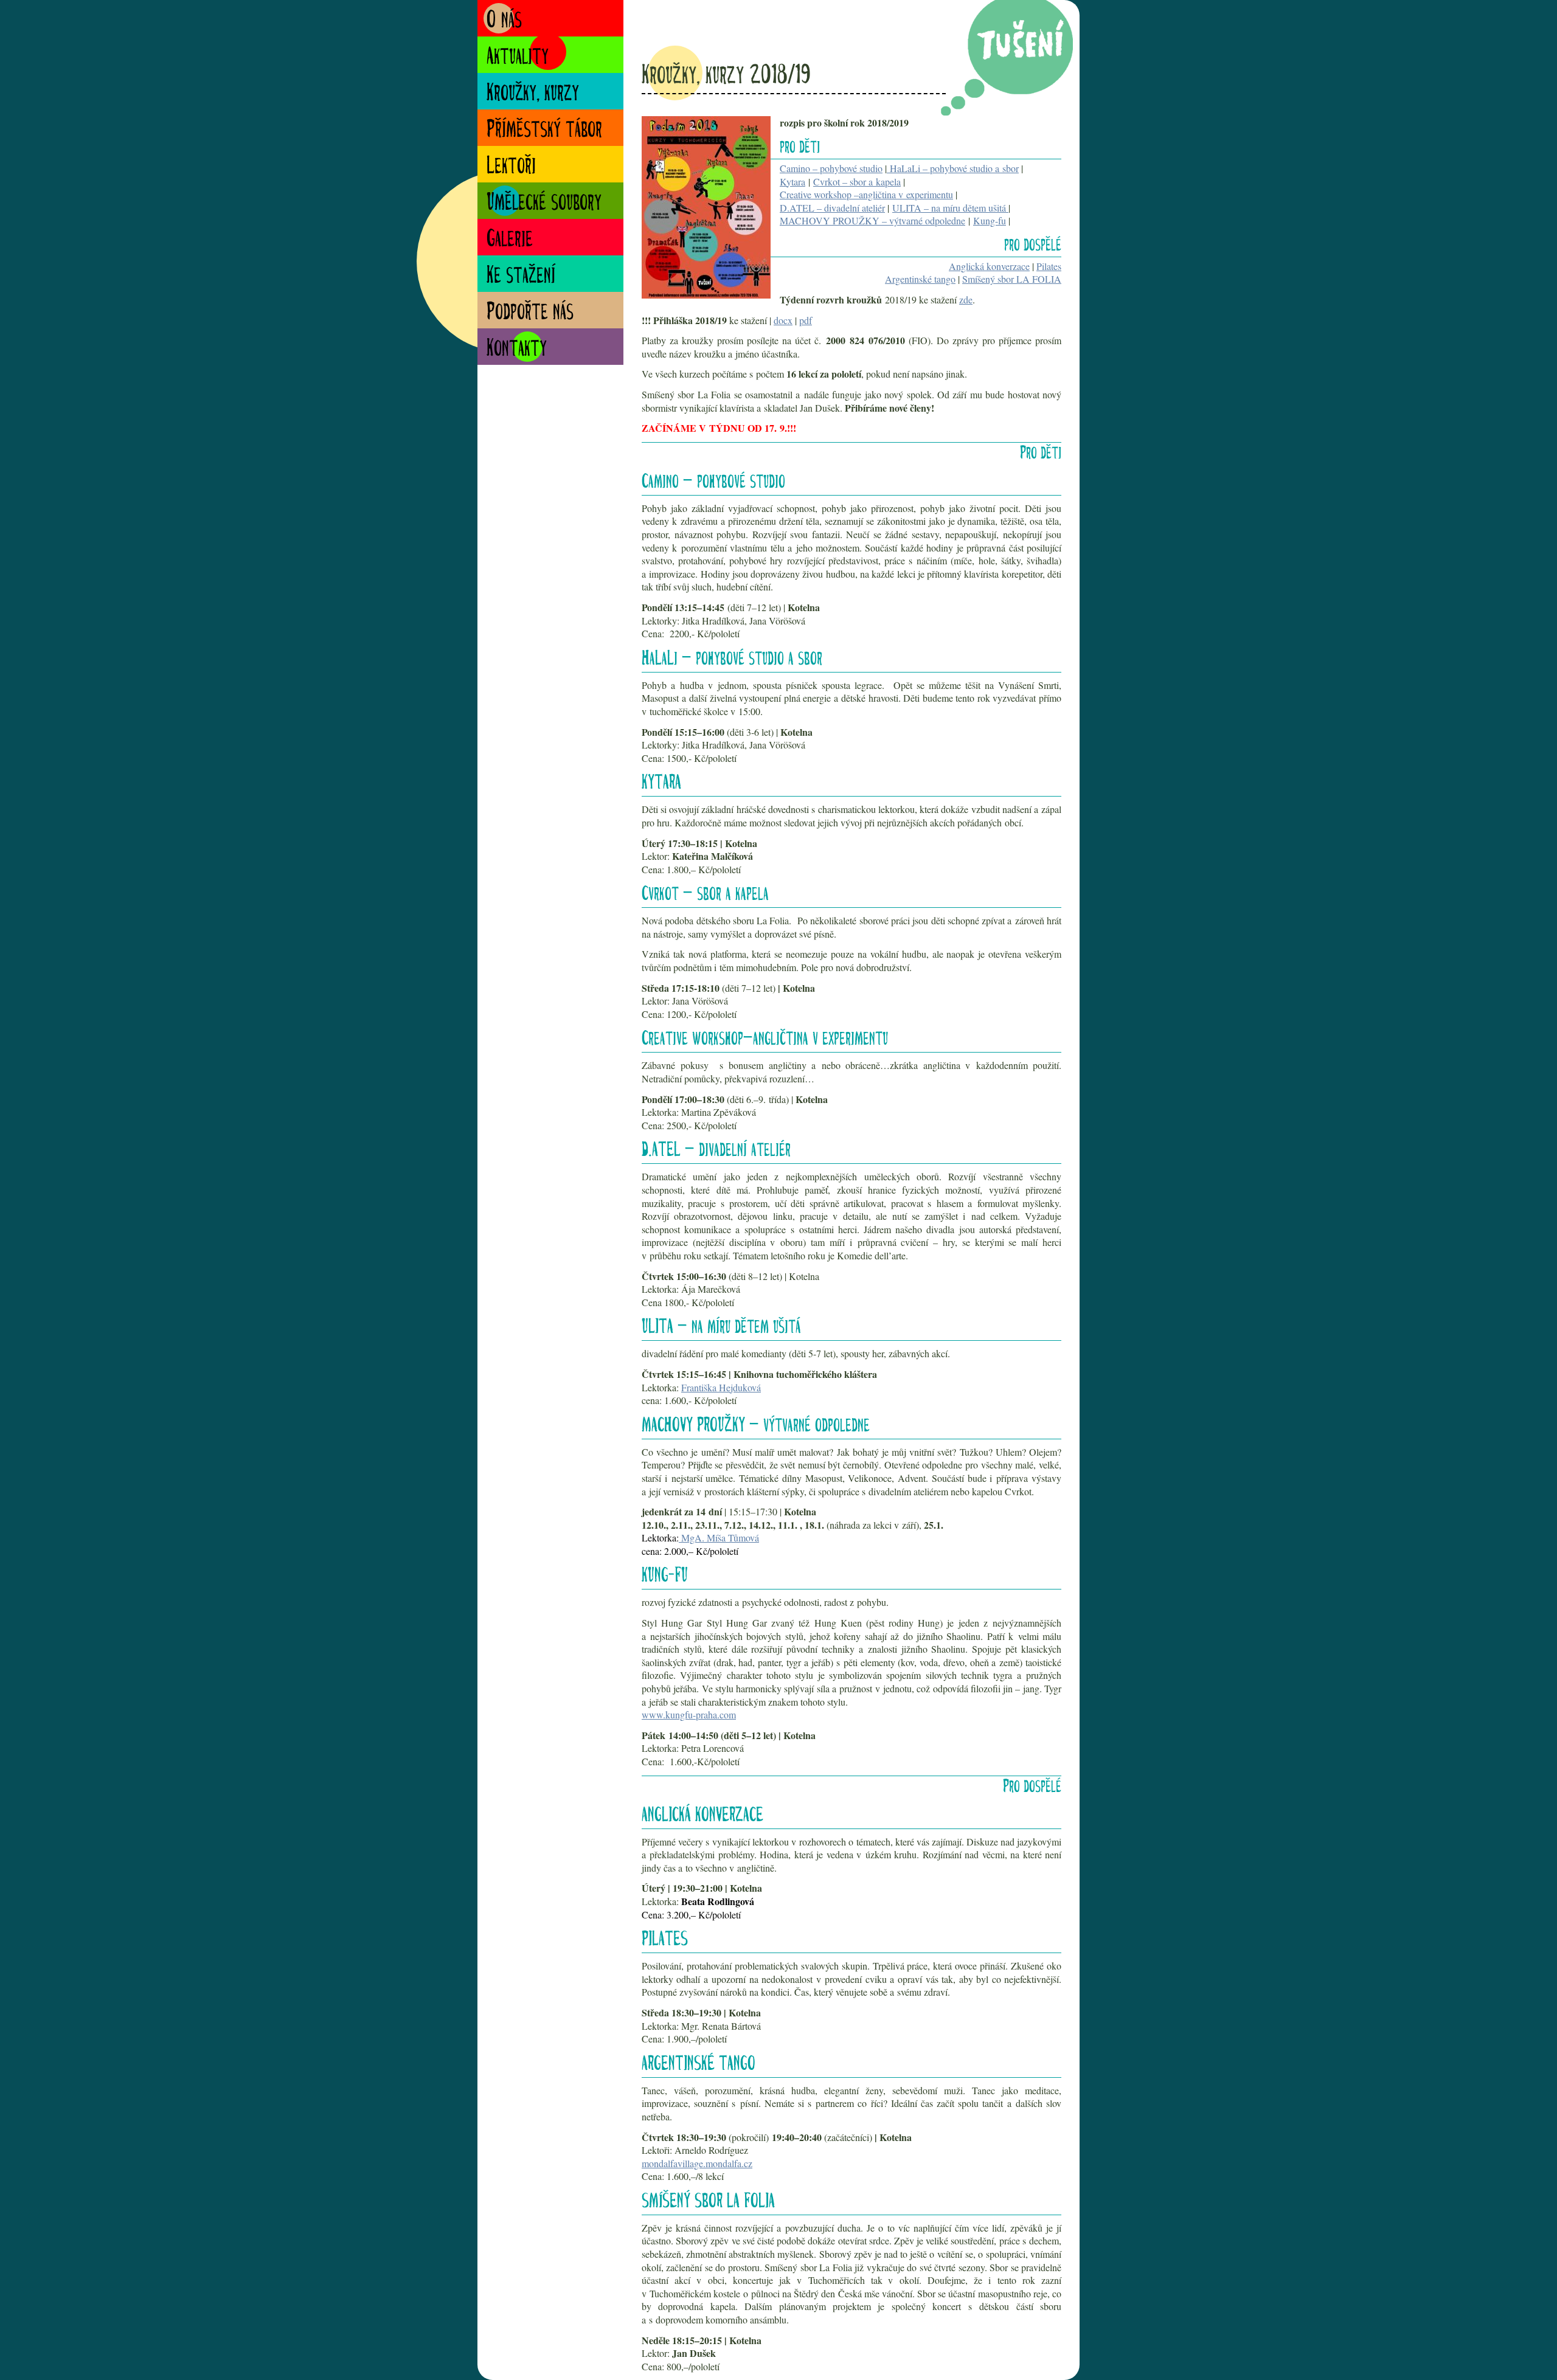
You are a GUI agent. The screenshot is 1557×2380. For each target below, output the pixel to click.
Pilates (1049, 266)
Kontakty (517, 349)
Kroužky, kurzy (533, 94)
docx (783, 320)
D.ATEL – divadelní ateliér (832, 208)
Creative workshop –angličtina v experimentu (866, 194)
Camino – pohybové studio (831, 168)
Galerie (510, 240)
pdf (806, 320)
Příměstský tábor (544, 130)
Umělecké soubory (544, 203)
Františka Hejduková (721, 1387)
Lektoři (511, 167)
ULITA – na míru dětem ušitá (950, 208)
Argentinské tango (920, 279)
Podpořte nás (530, 313)
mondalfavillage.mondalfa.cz (697, 2163)
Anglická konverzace (989, 266)
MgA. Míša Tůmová (719, 1538)
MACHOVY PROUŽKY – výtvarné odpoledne (872, 220)
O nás (504, 21)
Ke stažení (521, 276)
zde (966, 299)
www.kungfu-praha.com (689, 1714)
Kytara (792, 182)
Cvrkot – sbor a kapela (857, 182)
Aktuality (518, 57)
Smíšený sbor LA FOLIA (1012, 279)
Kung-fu (990, 220)
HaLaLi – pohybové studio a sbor (953, 168)
